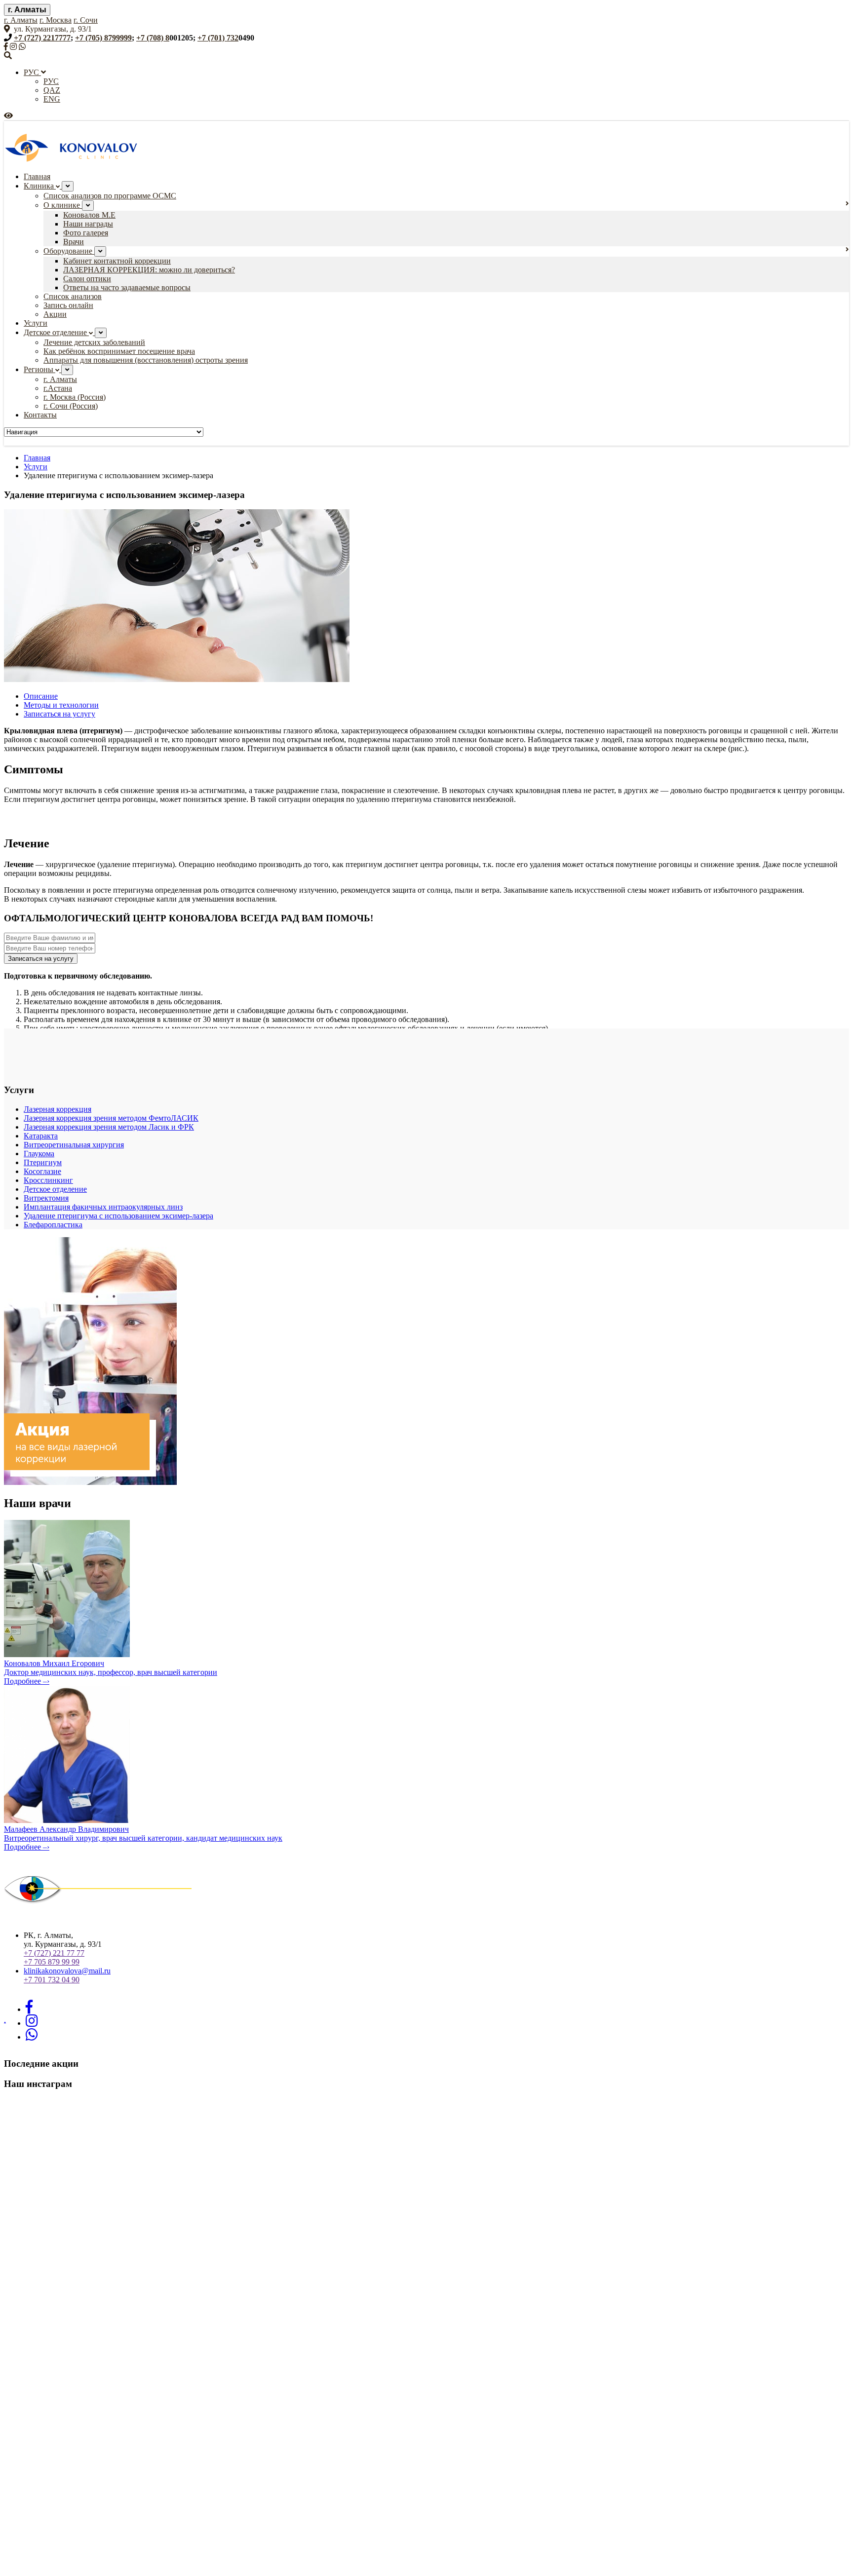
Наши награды (88, 224)
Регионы (39, 369)
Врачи (74, 242)
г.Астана (58, 388)
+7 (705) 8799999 (103, 38)
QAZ (52, 90)
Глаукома (39, 1154)
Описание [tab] (41, 696)
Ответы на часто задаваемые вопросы (127, 287)
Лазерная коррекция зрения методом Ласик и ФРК (109, 1127)
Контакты (40, 415)
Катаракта (41, 1136)
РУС (32, 72)
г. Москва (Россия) (75, 397)
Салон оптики (87, 279)
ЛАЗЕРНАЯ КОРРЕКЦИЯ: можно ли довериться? (149, 270)
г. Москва (56, 20)
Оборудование (69, 251)
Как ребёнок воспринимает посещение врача (119, 351)
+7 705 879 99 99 (52, 1962)
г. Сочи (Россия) (71, 406)
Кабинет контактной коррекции (117, 261)
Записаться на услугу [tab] (59, 714)
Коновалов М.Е (89, 215)
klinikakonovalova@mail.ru (67, 1971)
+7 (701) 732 (218, 38)
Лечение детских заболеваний (94, 342)
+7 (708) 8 (153, 38)
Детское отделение (56, 332)
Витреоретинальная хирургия (74, 1145)
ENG (52, 99)
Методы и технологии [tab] (61, 705)
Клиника (40, 186)
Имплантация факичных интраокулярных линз (103, 1207)
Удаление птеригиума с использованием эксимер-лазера (118, 1216)
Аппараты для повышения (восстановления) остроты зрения (146, 360)
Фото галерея (86, 233)
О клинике (63, 205)
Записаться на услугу (41, 959)
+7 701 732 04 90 (52, 1980)
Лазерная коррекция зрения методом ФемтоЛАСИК (111, 1118)
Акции (55, 314)
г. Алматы (27, 10)
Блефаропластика (53, 1225)
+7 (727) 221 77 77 (54, 1953)
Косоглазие (42, 1171)
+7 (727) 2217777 (42, 38)
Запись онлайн (68, 305)
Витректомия (46, 1198)
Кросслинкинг (48, 1180)
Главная (37, 176)
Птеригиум (43, 1162)
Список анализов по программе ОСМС (110, 196)
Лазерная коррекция (58, 1109)
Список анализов (73, 296)
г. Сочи (86, 20)
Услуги (36, 323)
